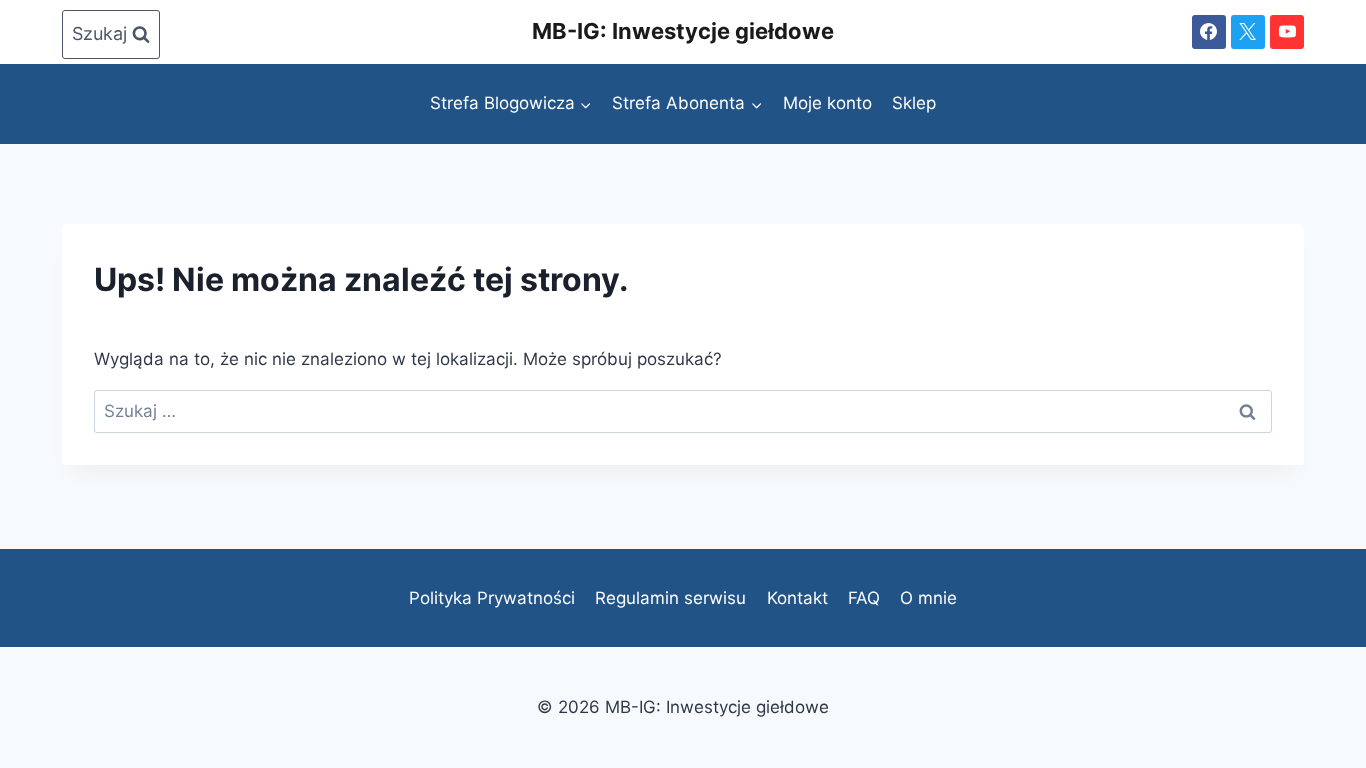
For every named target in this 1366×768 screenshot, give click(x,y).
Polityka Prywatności (492, 598)
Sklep (914, 103)
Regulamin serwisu (670, 598)
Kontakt (797, 598)
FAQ (864, 598)
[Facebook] (1209, 32)
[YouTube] (1287, 32)
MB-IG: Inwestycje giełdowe (683, 31)
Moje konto (827, 103)
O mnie (928, 598)
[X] (1248, 32)
